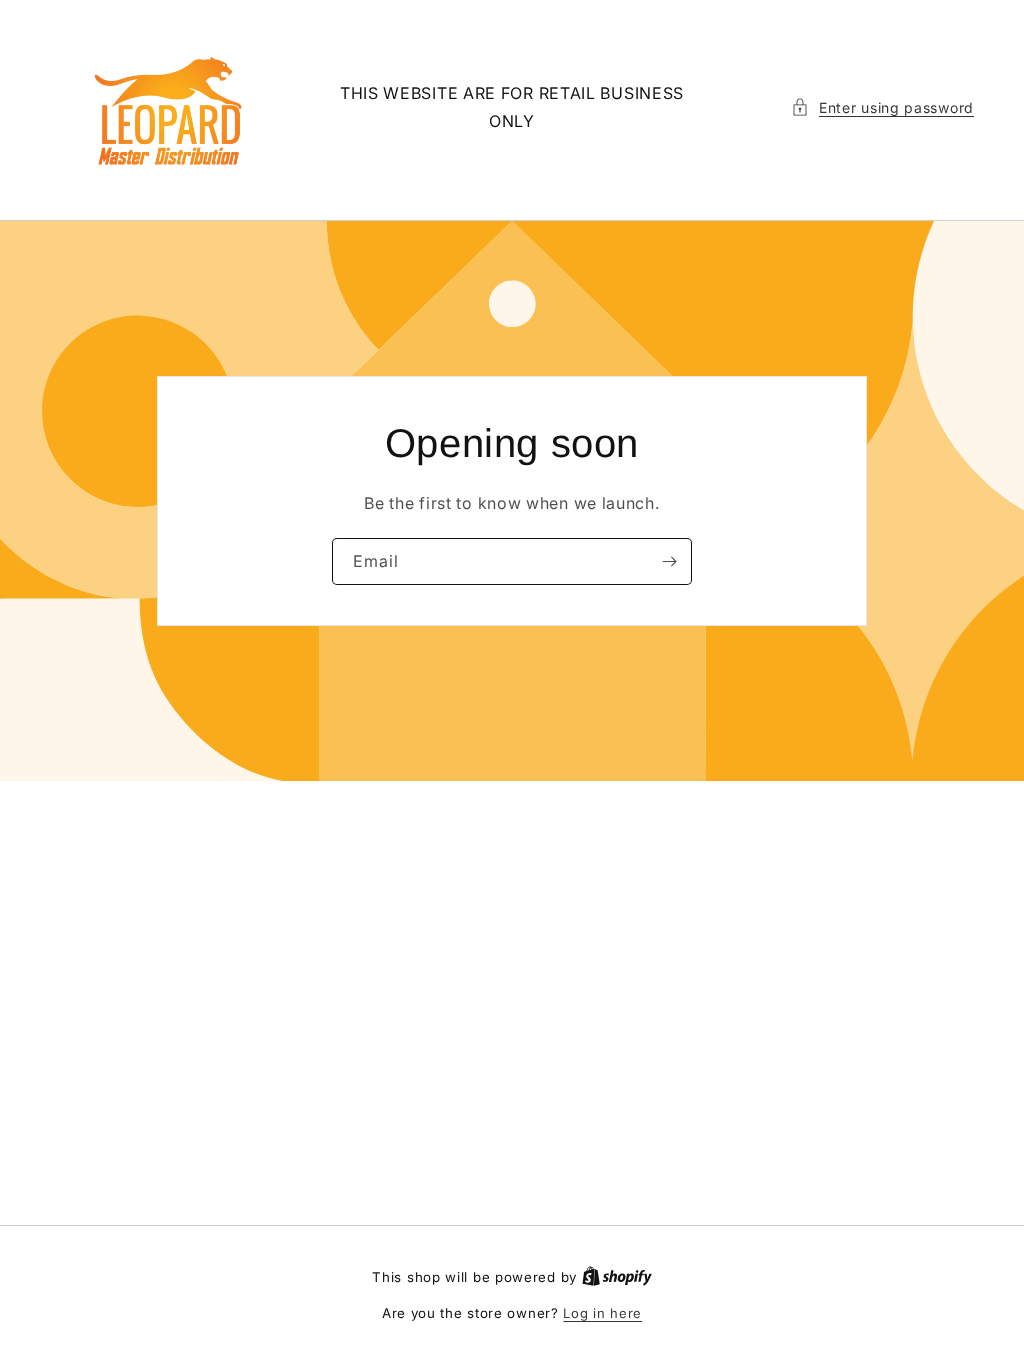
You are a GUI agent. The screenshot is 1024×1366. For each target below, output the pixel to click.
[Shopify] (617, 1277)
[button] (882, 107)
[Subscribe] (669, 561)
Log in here (602, 1313)
